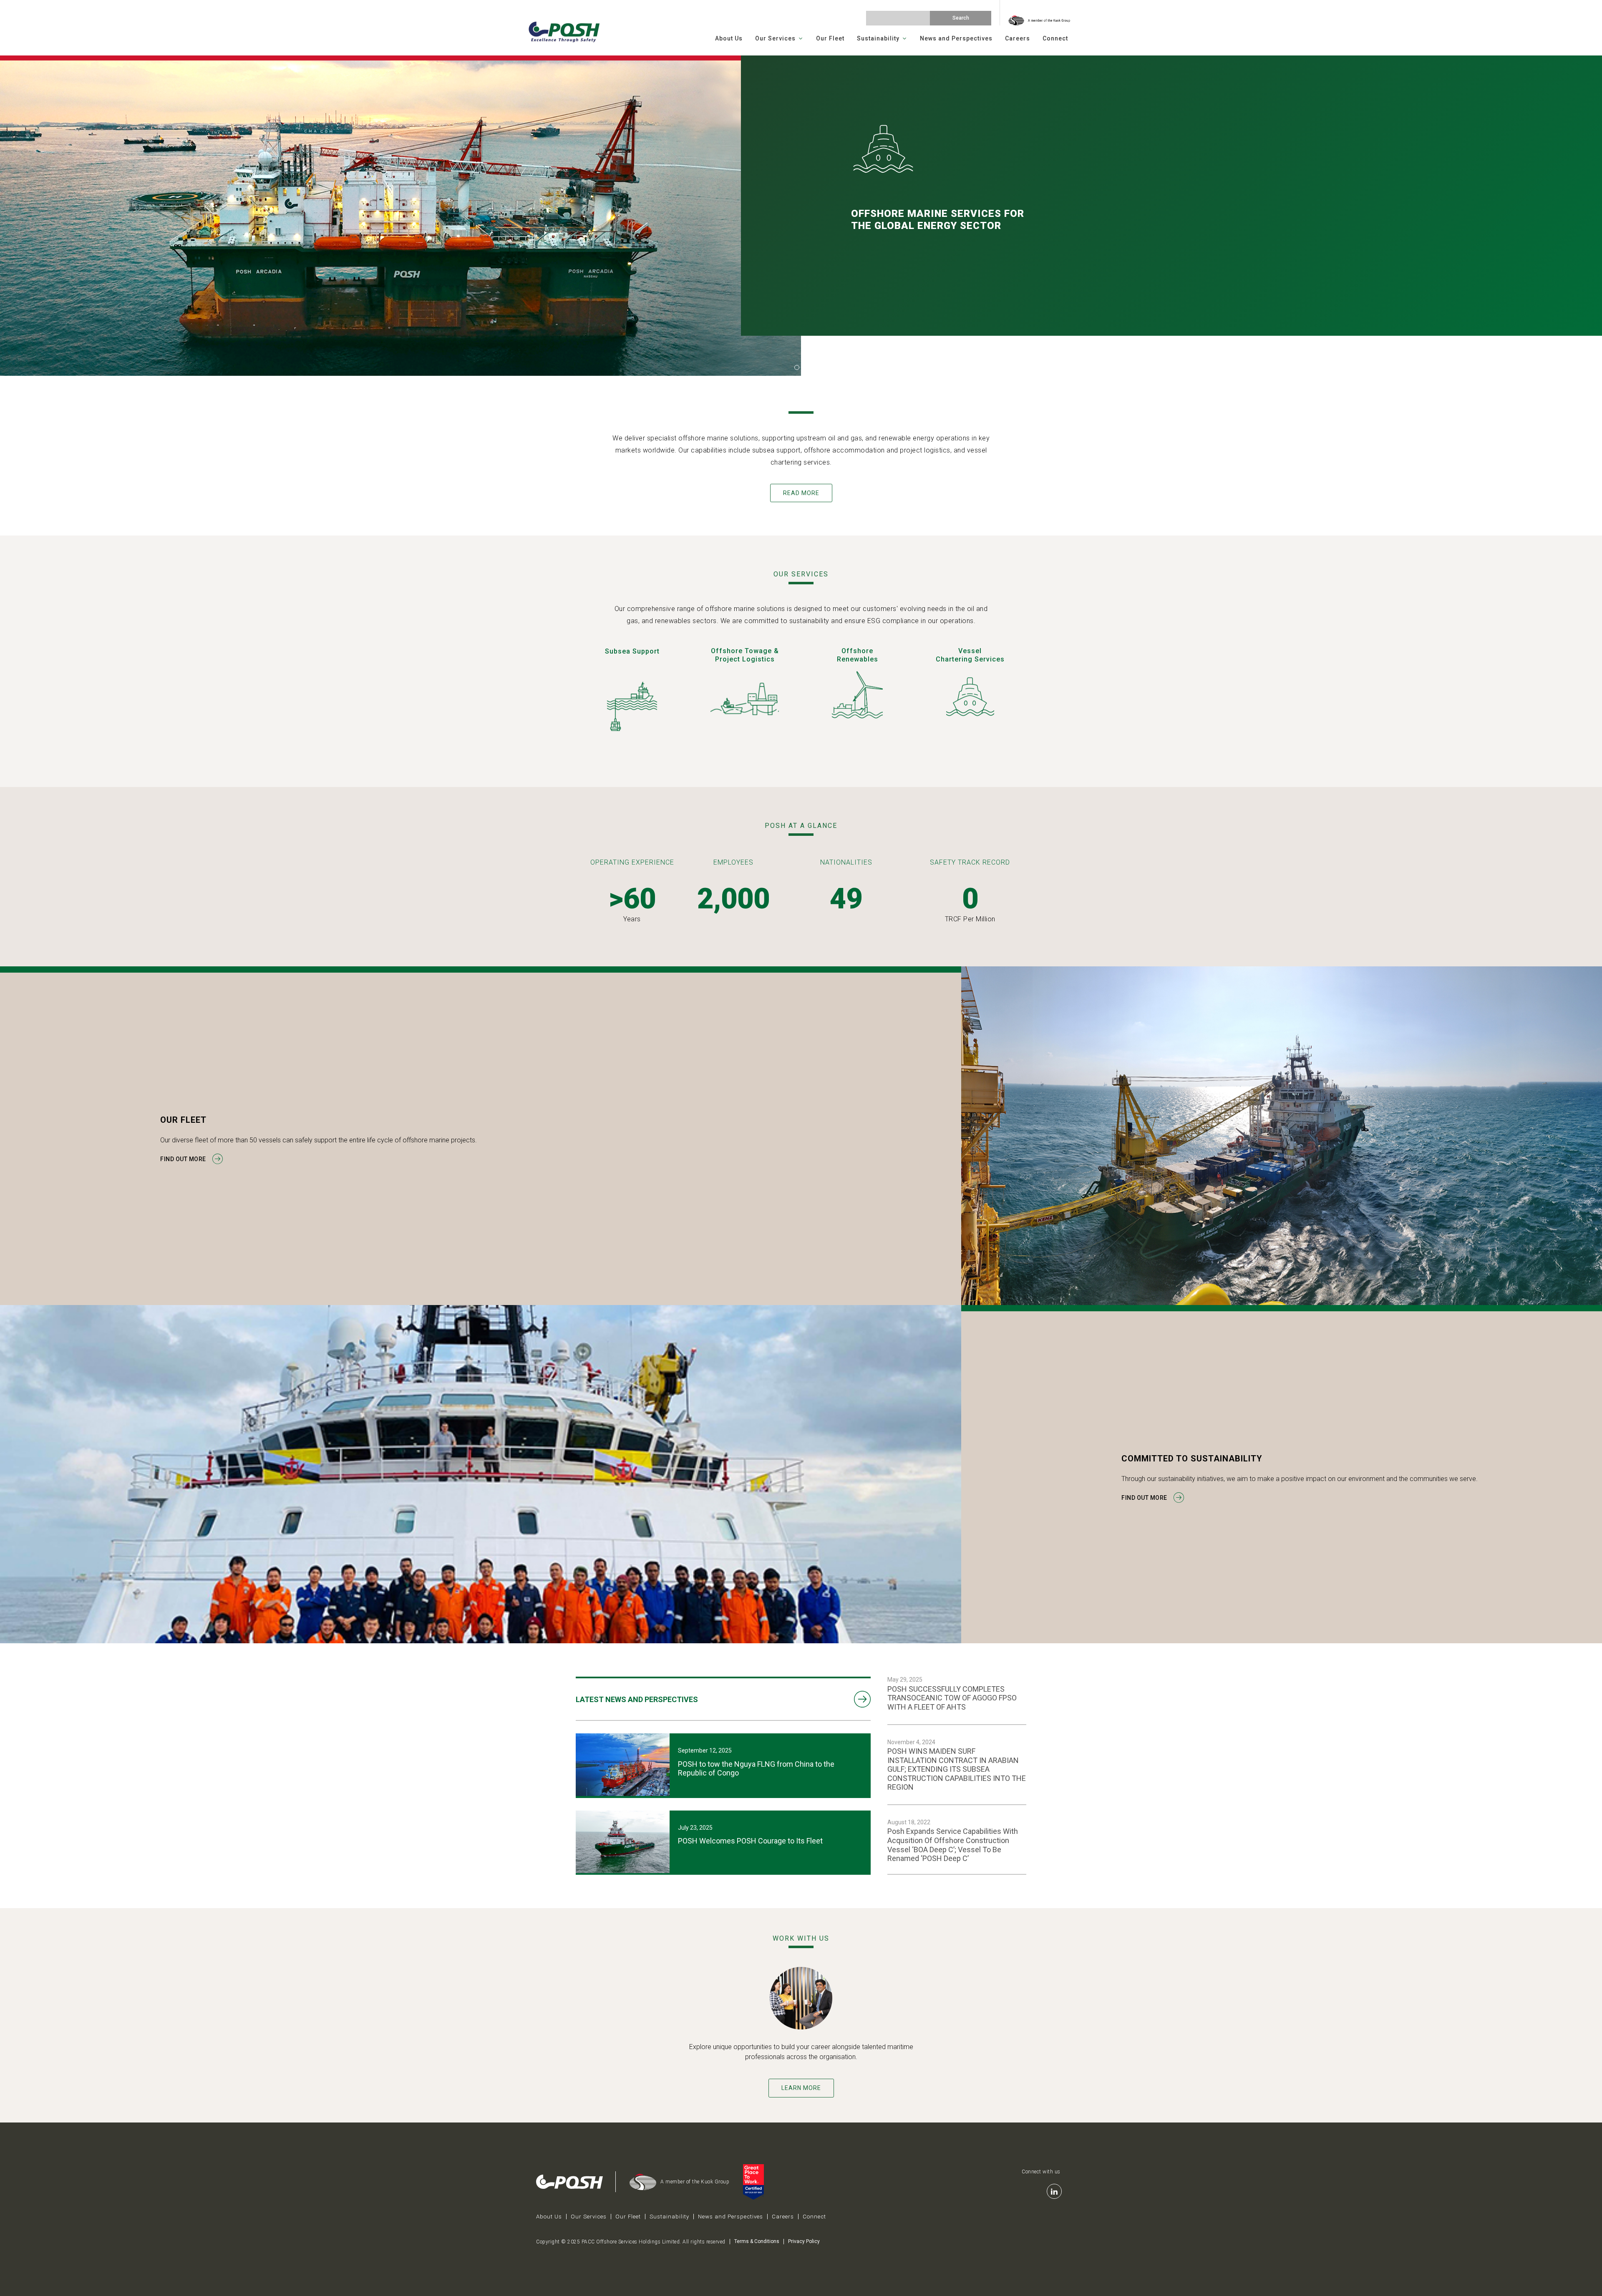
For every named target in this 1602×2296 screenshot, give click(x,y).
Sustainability (878, 38)
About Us (729, 38)
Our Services (775, 38)
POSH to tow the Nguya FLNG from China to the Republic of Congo (756, 1769)
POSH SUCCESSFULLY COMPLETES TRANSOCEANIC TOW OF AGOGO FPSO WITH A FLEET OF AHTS (952, 1698)
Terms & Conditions (757, 2241)
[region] (801, 216)
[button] (797, 367)
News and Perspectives (956, 38)
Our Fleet (830, 38)
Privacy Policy (804, 2241)
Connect (1055, 38)
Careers (1018, 38)
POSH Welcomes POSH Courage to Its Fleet (750, 1841)
